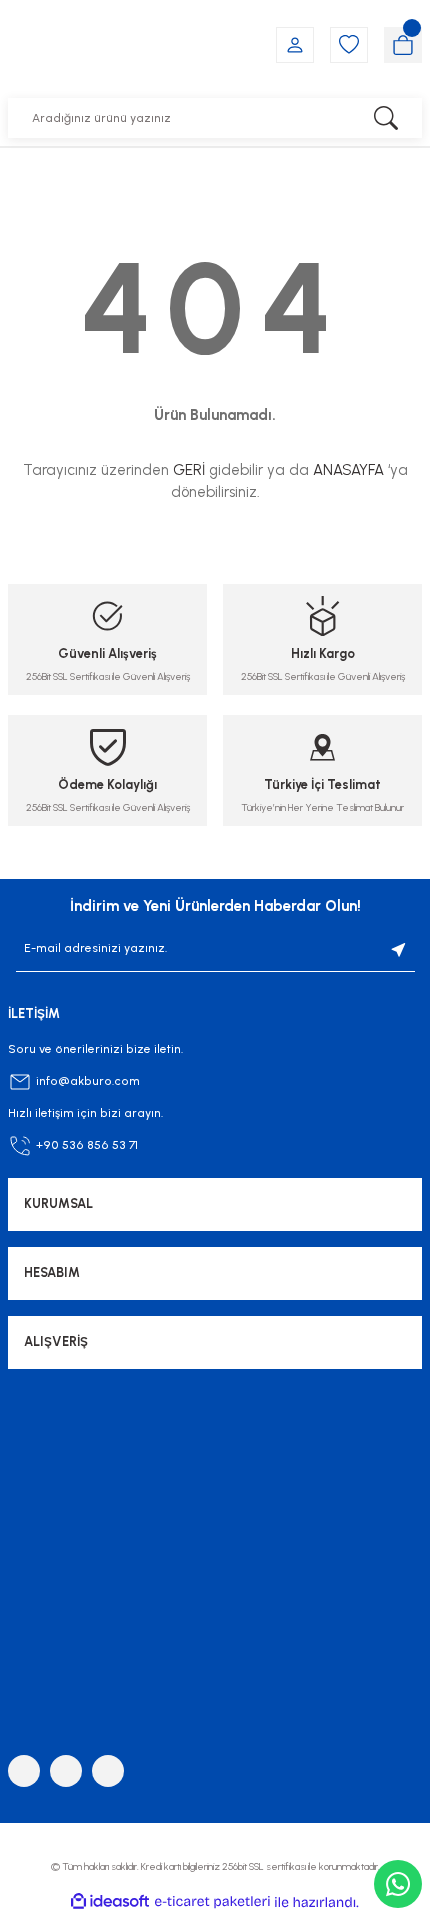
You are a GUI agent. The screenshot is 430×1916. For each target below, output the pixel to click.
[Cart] (403, 45)
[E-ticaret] (212, 1902)
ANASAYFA (348, 470)
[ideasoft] (110, 1902)
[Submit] (399, 949)
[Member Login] (295, 45)
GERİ (189, 470)
